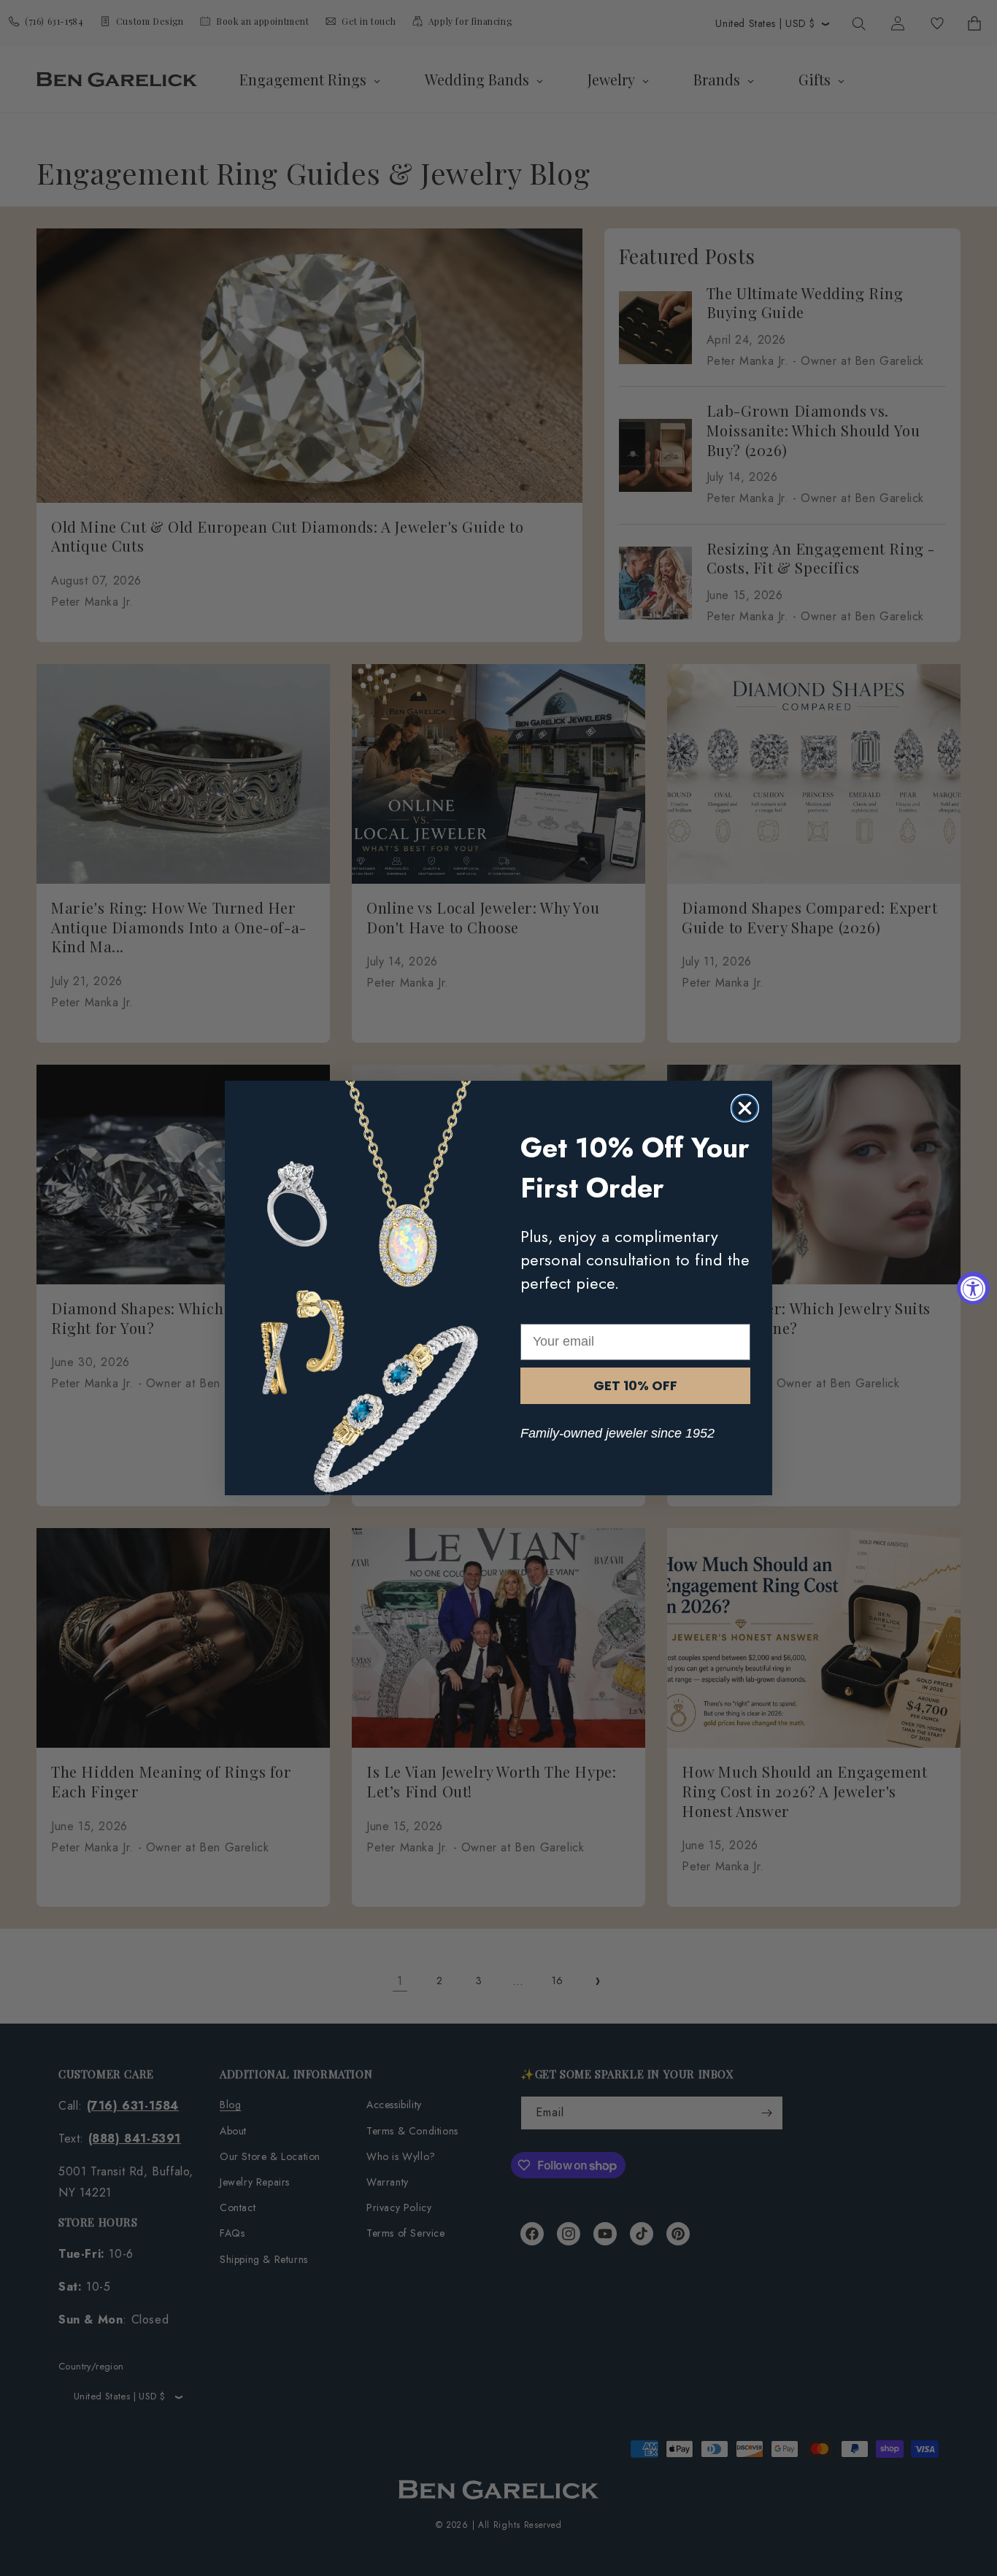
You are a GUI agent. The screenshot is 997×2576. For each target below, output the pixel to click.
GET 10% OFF (635, 1385)
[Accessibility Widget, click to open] (973, 1288)
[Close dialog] (745, 1108)
